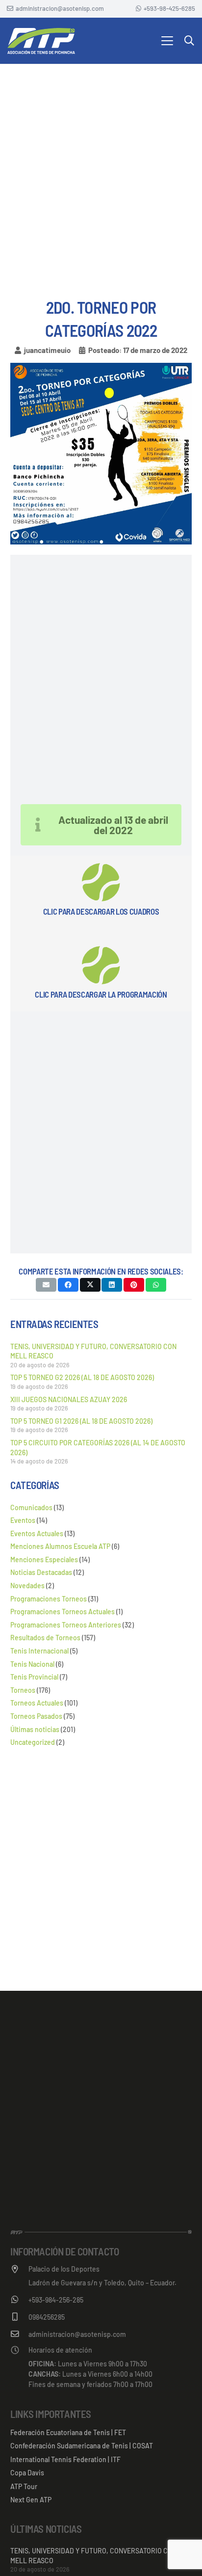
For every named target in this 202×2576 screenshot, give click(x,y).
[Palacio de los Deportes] (19, 2269)
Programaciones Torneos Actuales (63, 1612)
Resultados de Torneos (45, 1638)
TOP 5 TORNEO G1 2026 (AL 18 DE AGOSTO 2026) (81, 1421)
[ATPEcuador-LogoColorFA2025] (41, 41)
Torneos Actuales (37, 1703)
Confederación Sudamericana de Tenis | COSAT (82, 2446)
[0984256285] (19, 2317)
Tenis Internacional (39, 1651)
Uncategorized (33, 1742)
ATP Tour (24, 2486)
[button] (167, 41)
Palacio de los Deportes (64, 2269)
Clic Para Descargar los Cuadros (101, 911)
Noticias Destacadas (41, 1572)
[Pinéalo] (134, 1285)
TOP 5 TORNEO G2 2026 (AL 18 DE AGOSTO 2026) (82, 1377)
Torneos (23, 1690)
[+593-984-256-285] (19, 2300)
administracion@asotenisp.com (77, 2334)
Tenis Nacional (32, 1664)
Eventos (23, 1520)
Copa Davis (27, 2473)
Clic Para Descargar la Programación (101, 994)
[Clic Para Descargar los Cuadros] (101, 882)
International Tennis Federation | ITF (65, 2459)
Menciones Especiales (44, 1559)
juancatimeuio (47, 350)
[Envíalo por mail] (46, 1285)
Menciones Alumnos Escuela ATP (60, 1546)
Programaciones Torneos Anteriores (66, 1625)
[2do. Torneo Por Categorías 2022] (101, 368)
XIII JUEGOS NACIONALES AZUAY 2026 (69, 1399)
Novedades (27, 1586)
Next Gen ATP (31, 2500)
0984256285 (47, 2317)
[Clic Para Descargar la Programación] (101, 965)
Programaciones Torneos (49, 1599)
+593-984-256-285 (56, 2300)
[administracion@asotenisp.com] (19, 2334)
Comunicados (31, 1507)
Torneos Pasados (36, 1716)
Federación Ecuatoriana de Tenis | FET (68, 2432)
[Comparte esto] (68, 1285)
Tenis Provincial (34, 1677)
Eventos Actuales (37, 1533)
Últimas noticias (35, 1729)
